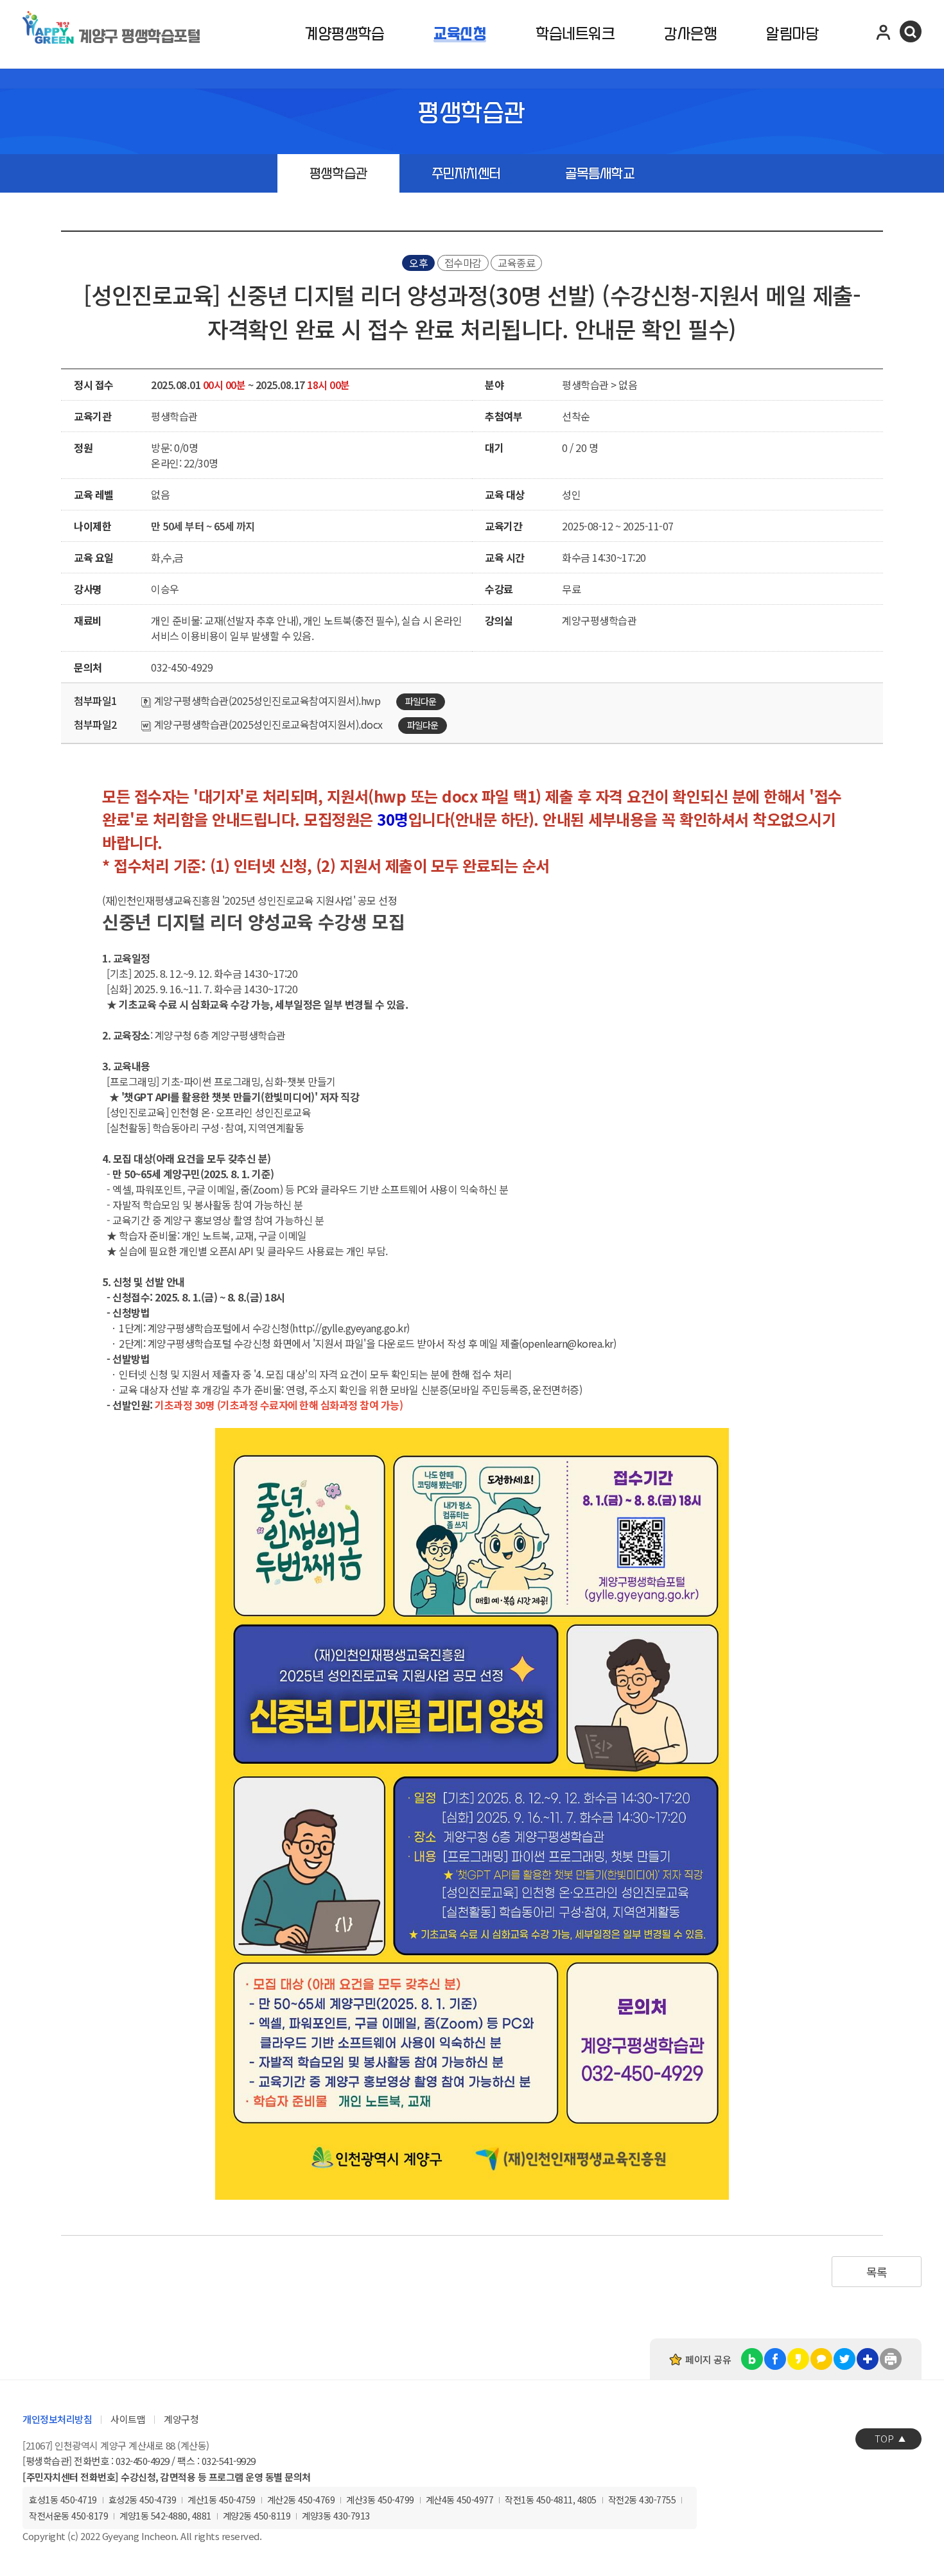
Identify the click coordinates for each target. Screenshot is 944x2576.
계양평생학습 (345, 34)
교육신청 (460, 34)
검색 (911, 31)
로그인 (884, 31)
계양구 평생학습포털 (139, 37)
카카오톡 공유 (821, 2359)
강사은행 (690, 34)
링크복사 (868, 2359)
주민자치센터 (466, 174)
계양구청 (181, 2419)
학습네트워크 (575, 34)
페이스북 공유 (775, 2359)
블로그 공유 (752, 2359)
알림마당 (792, 34)
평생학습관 (338, 174)
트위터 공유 (844, 2359)
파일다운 (421, 701)
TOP (884, 2438)
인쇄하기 (891, 2359)
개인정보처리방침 (57, 2419)
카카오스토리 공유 (798, 2359)
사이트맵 (128, 2419)
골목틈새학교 (600, 174)
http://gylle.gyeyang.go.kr (349, 1328)
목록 (877, 2272)
